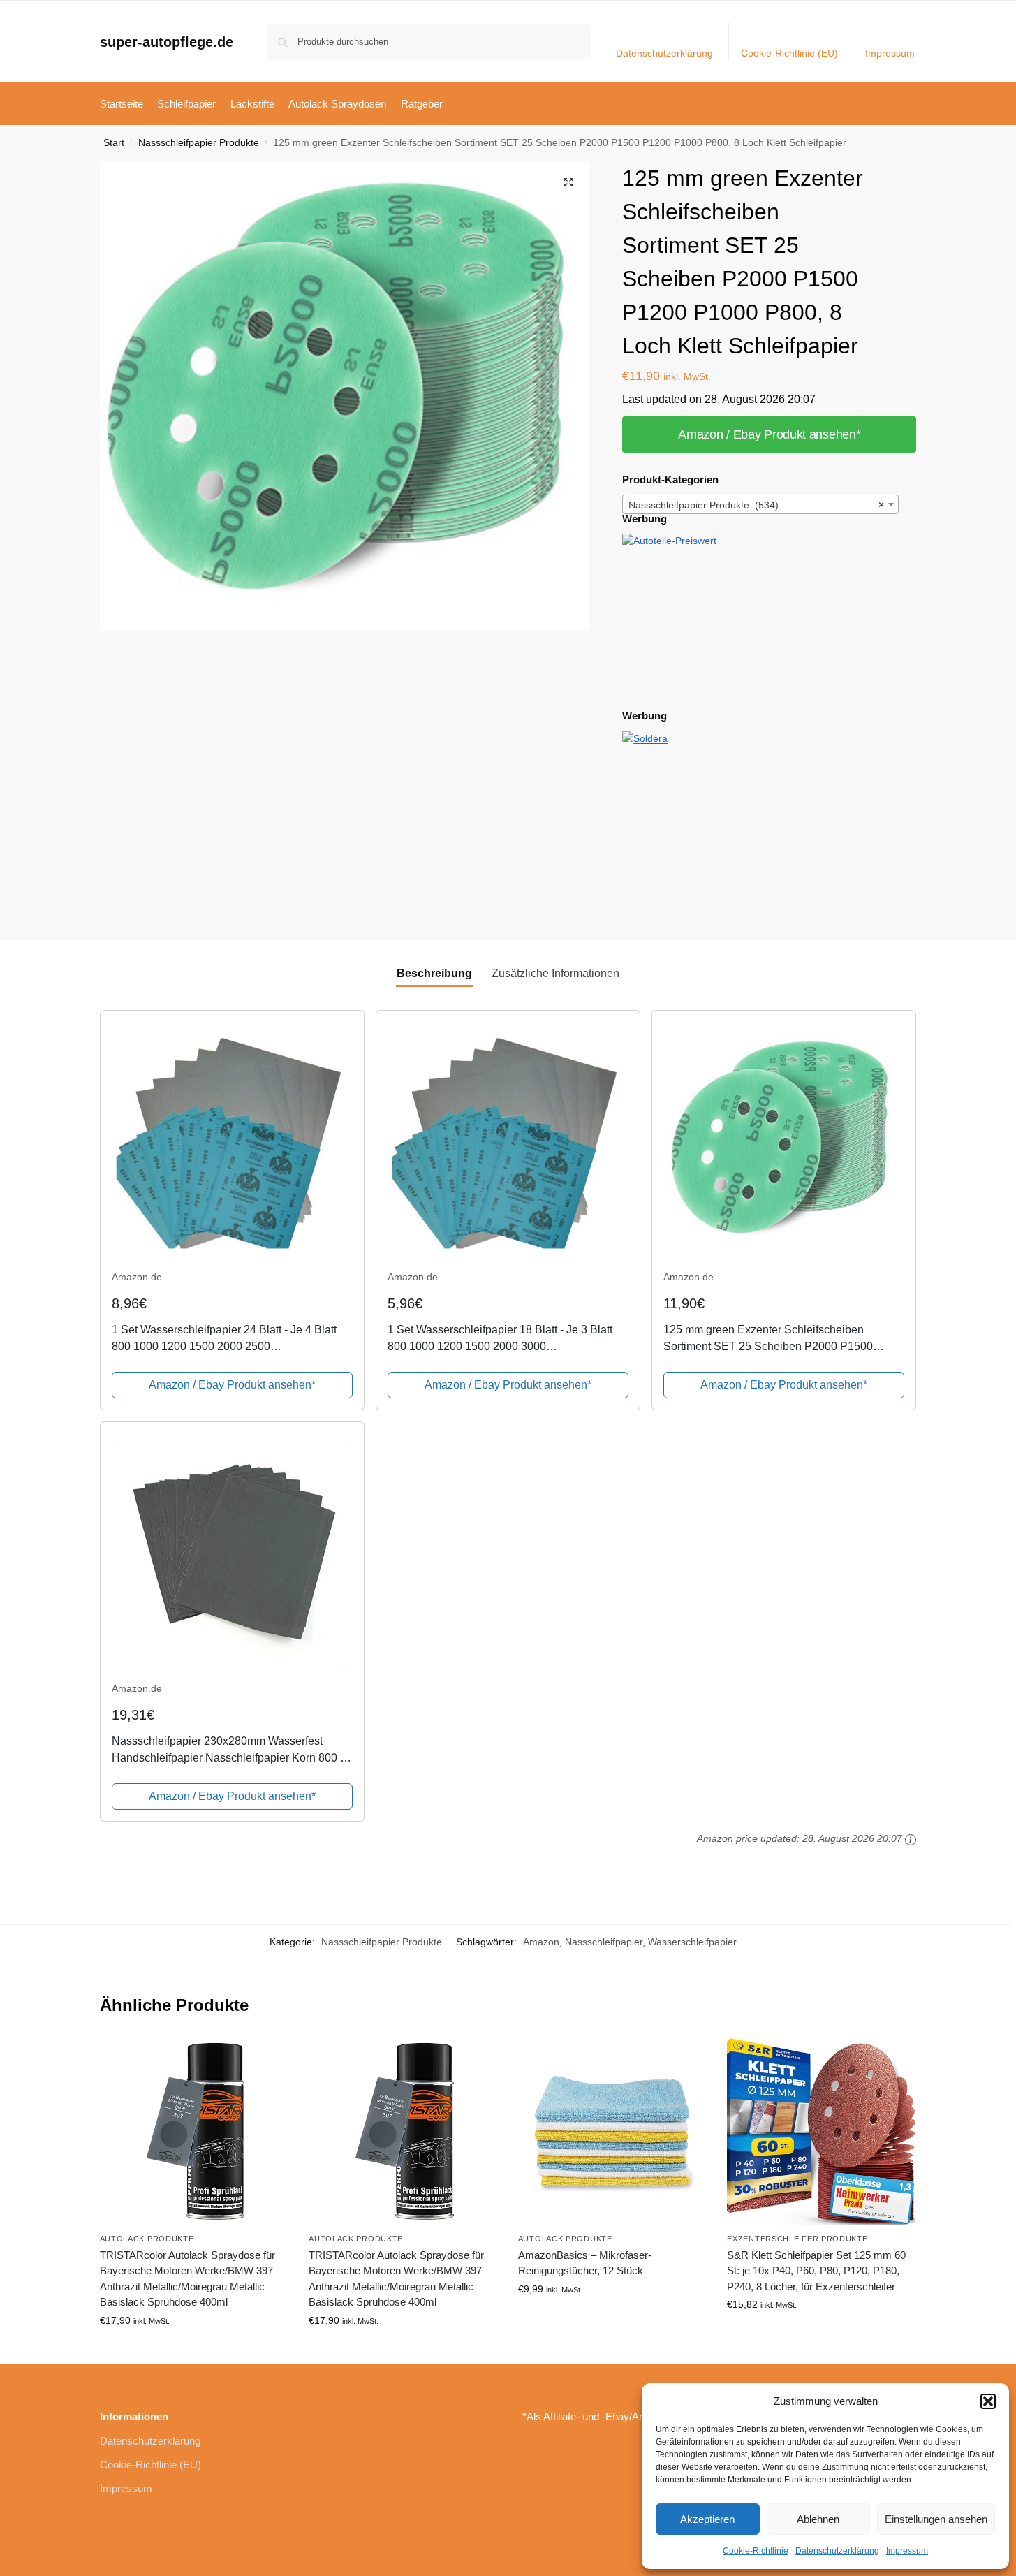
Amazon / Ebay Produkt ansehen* (769, 434)
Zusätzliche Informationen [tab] (555, 973)
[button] (988, 2401)
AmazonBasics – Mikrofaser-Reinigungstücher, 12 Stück (585, 2263)
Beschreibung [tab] (434, 973)
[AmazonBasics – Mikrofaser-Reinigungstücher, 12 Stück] (612, 2132)
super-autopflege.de (167, 42)
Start (114, 143)
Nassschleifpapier (604, 1942)
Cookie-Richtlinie (756, 2551)
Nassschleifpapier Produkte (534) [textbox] (756, 505)
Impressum (907, 2551)
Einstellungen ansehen (936, 2519)
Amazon (541, 1942)
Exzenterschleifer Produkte (797, 2239)
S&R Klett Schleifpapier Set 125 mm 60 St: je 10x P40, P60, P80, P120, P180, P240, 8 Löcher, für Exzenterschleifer (816, 2271)
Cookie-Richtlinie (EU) (789, 53)
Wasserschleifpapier (692, 1942)
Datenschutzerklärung (837, 2551)
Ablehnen (818, 2519)
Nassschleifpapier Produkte (199, 143)
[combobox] (760, 504)
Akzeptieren (707, 2519)
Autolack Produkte (147, 2239)
